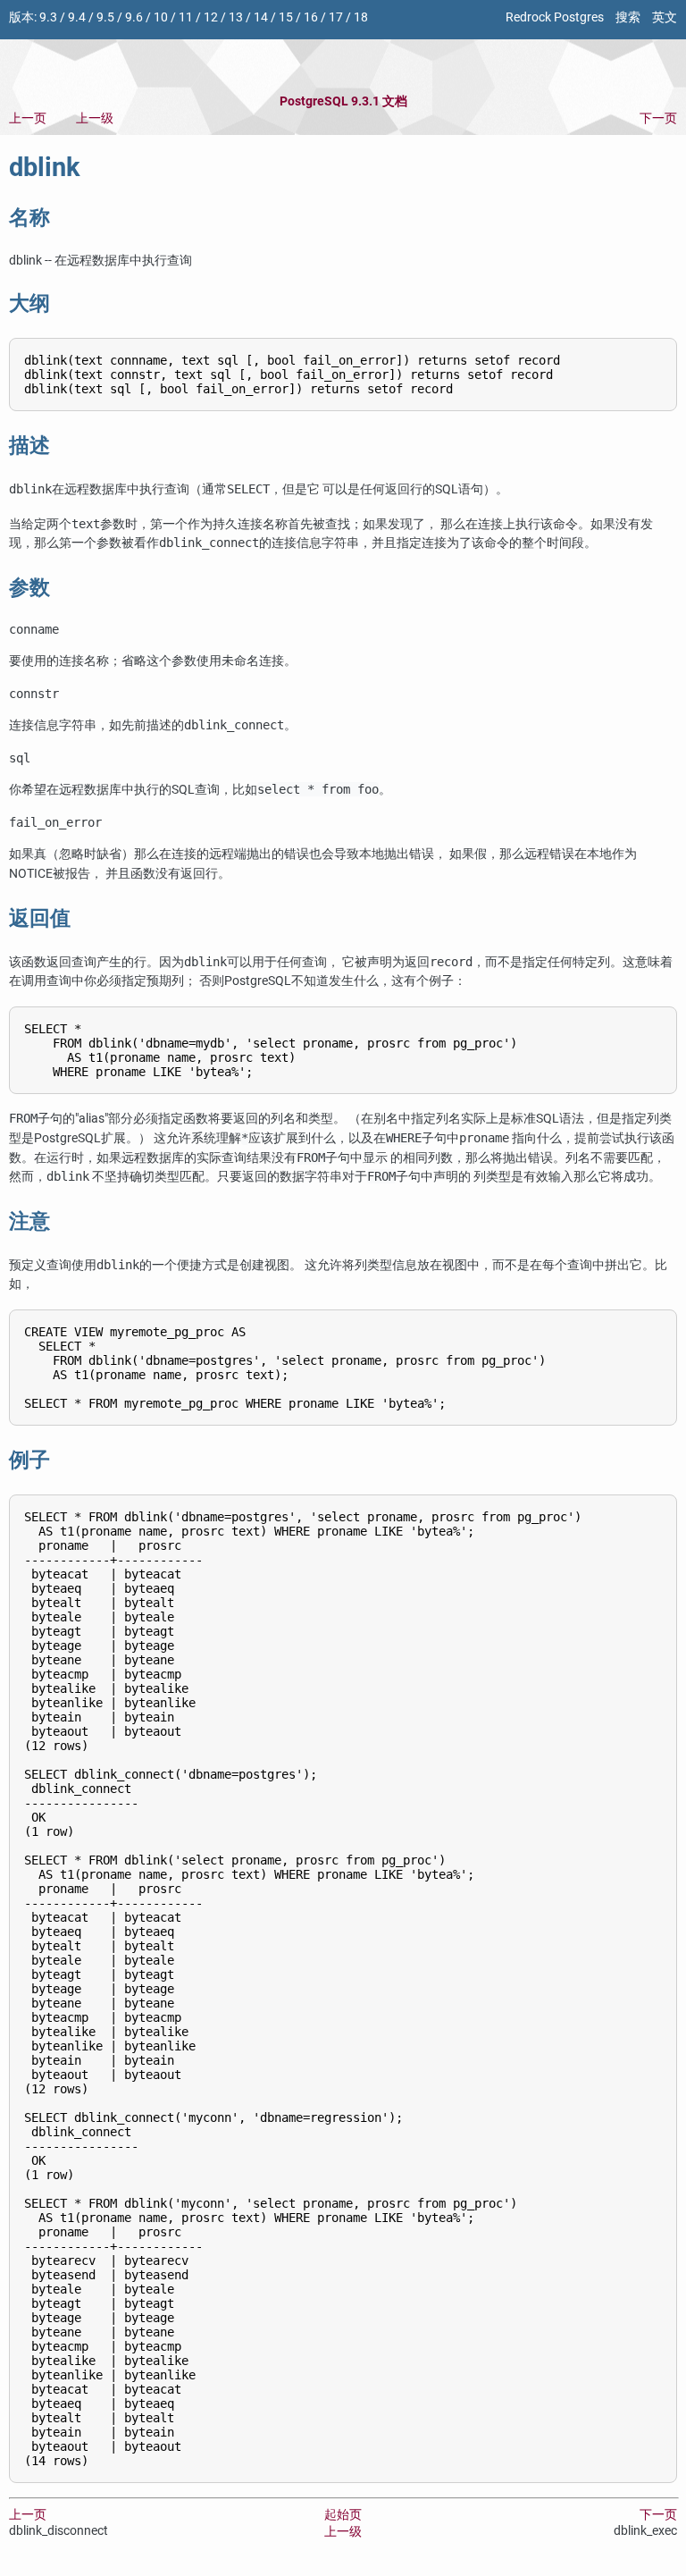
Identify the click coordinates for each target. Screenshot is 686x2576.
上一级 (95, 118)
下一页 (658, 118)
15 (286, 17)
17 (336, 17)
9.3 (48, 17)
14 (261, 17)
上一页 (28, 118)
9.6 (134, 17)
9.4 (77, 17)
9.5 (105, 17)
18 (361, 17)
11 (186, 17)
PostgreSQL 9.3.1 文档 (343, 101)
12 (211, 17)
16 (311, 17)
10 (161, 17)
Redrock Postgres (555, 17)
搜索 (628, 17)
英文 (665, 17)
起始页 (343, 2515)
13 (236, 17)
